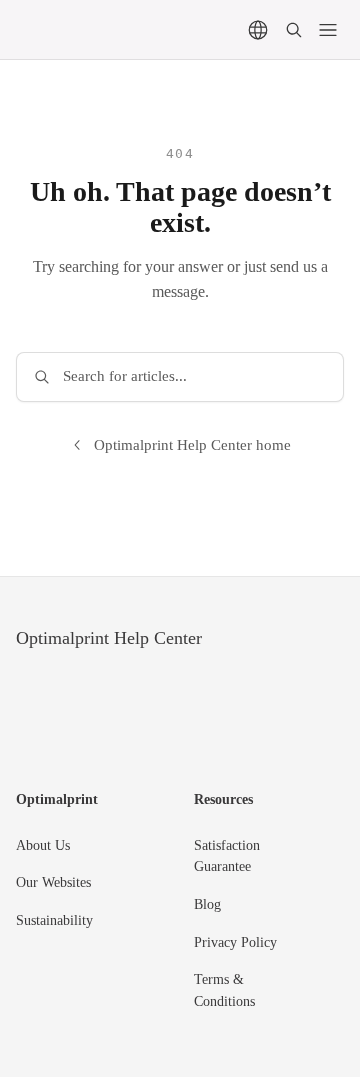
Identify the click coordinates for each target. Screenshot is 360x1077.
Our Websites (53, 882)
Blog (207, 904)
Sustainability (54, 920)
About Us (43, 845)
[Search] (294, 30)
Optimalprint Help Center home (192, 445)
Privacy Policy (235, 942)
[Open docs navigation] (328, 30)
